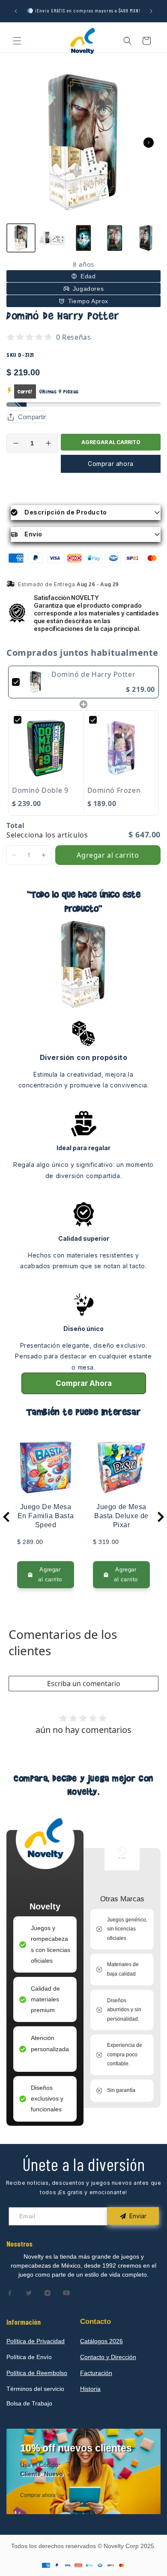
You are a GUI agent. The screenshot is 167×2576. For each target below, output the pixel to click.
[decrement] (16, 443)
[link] (36, 682)
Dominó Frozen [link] (114, 790)
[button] (17, 41)
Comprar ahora (111, 464)
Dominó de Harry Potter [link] (93, 674)
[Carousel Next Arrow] (149, 143)
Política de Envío (29, 2357)
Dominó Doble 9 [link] (40, 790)
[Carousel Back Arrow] (6, 1517)
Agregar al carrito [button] (108, 855)
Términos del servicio (35, 2389)
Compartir (32, 417)
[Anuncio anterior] (16, 11)
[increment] (48, 443)
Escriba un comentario (84, 1684)
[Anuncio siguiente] (151, 11)
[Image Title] (10, 2293)
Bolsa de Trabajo (29, 2403)
